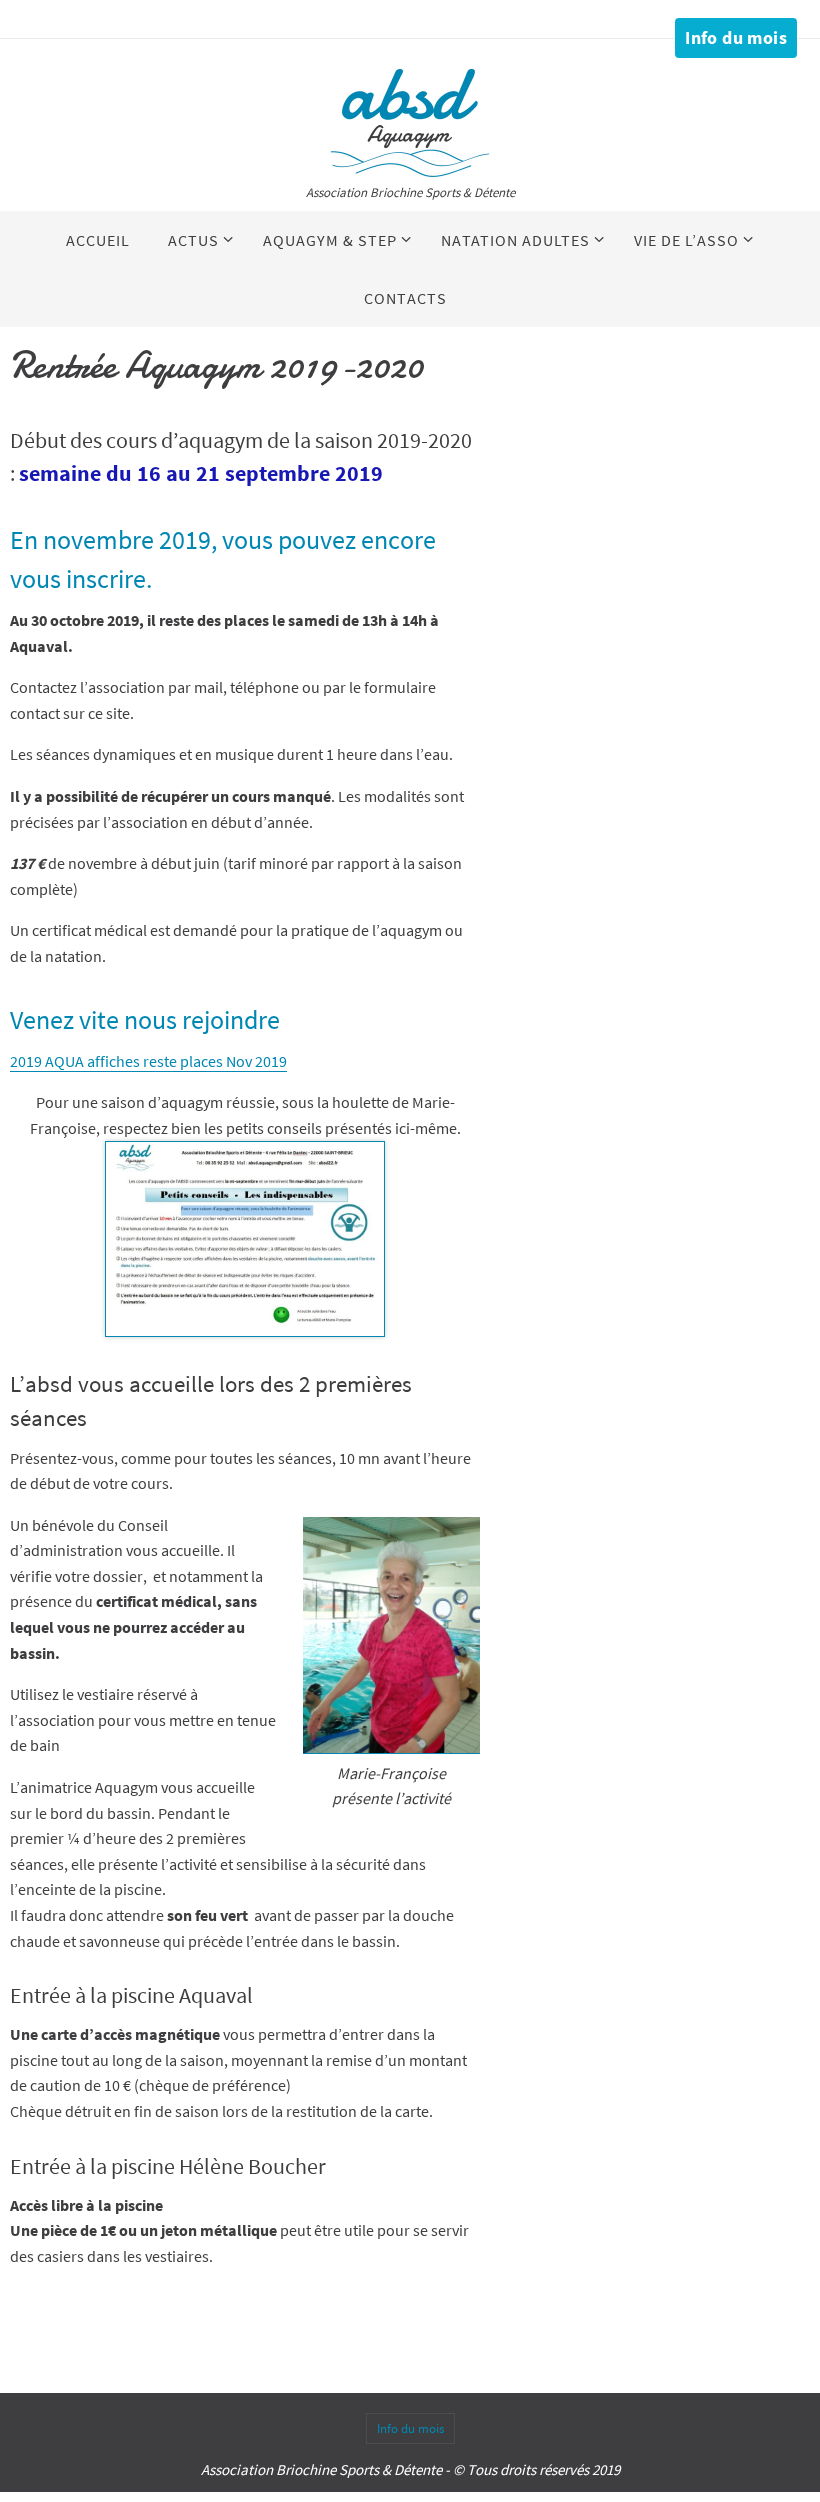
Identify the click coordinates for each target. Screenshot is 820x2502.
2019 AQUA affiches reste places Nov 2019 (148, 1061)
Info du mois (736, 37)
